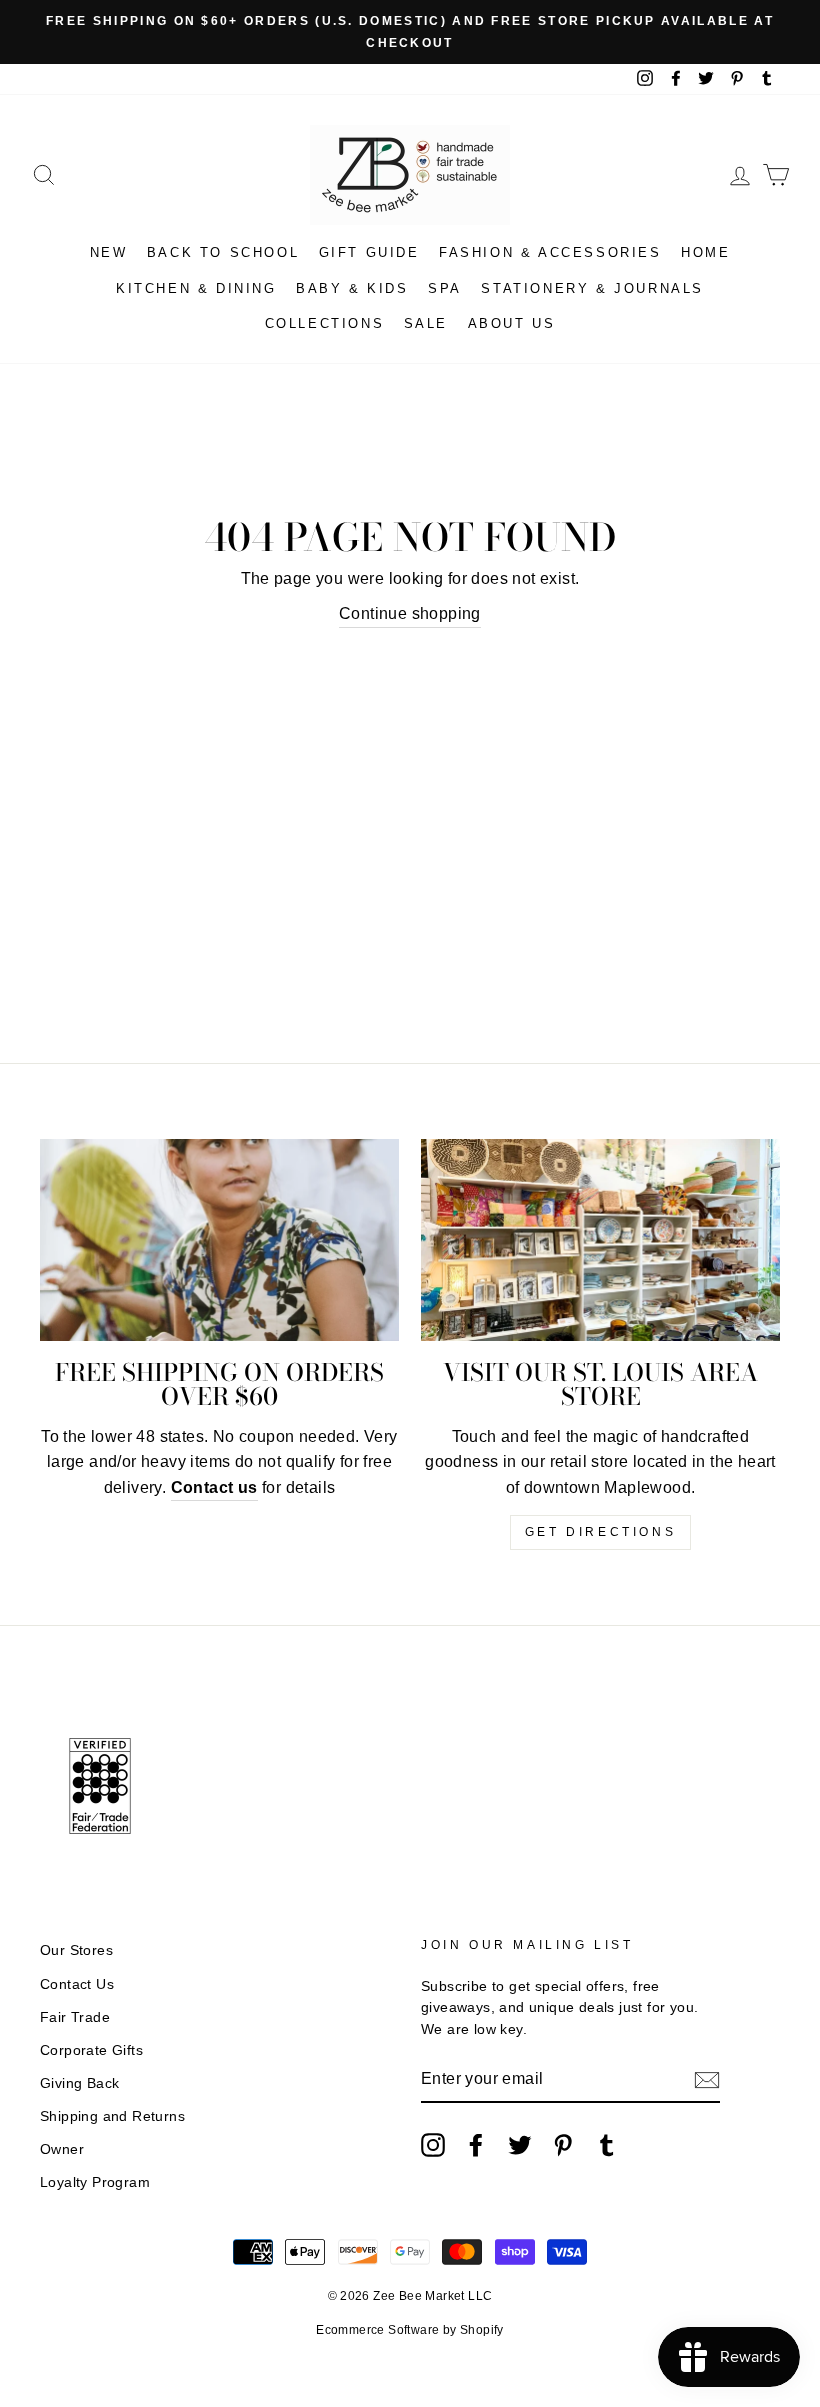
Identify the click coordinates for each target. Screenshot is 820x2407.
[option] (410, 32)
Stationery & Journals (592, 288)
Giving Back (79, 2083)
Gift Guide (369, 252)
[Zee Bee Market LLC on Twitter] (520, 2145)
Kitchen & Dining (196, 288)
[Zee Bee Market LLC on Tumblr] (607, 2145)
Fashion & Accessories (550, 252)
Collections (325, 323)
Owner (62, 2149)
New (109, 252)
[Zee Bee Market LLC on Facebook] (476, 2145)
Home (705, 252)
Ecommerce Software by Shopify (410, 2330)
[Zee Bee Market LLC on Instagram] (433, 2145)
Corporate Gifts (91, 2050)
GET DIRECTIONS (600, 1532)
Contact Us (77, 1984)
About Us (512, 323)
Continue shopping (410, 613)
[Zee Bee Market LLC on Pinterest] (563, 2145)
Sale (426, 323)
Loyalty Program (95, 2182)
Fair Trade (75, 2017)
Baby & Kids (352, 288)
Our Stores (76, 1950)
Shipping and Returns (112, 2116)
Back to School (223, 252)
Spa (445, 288)
